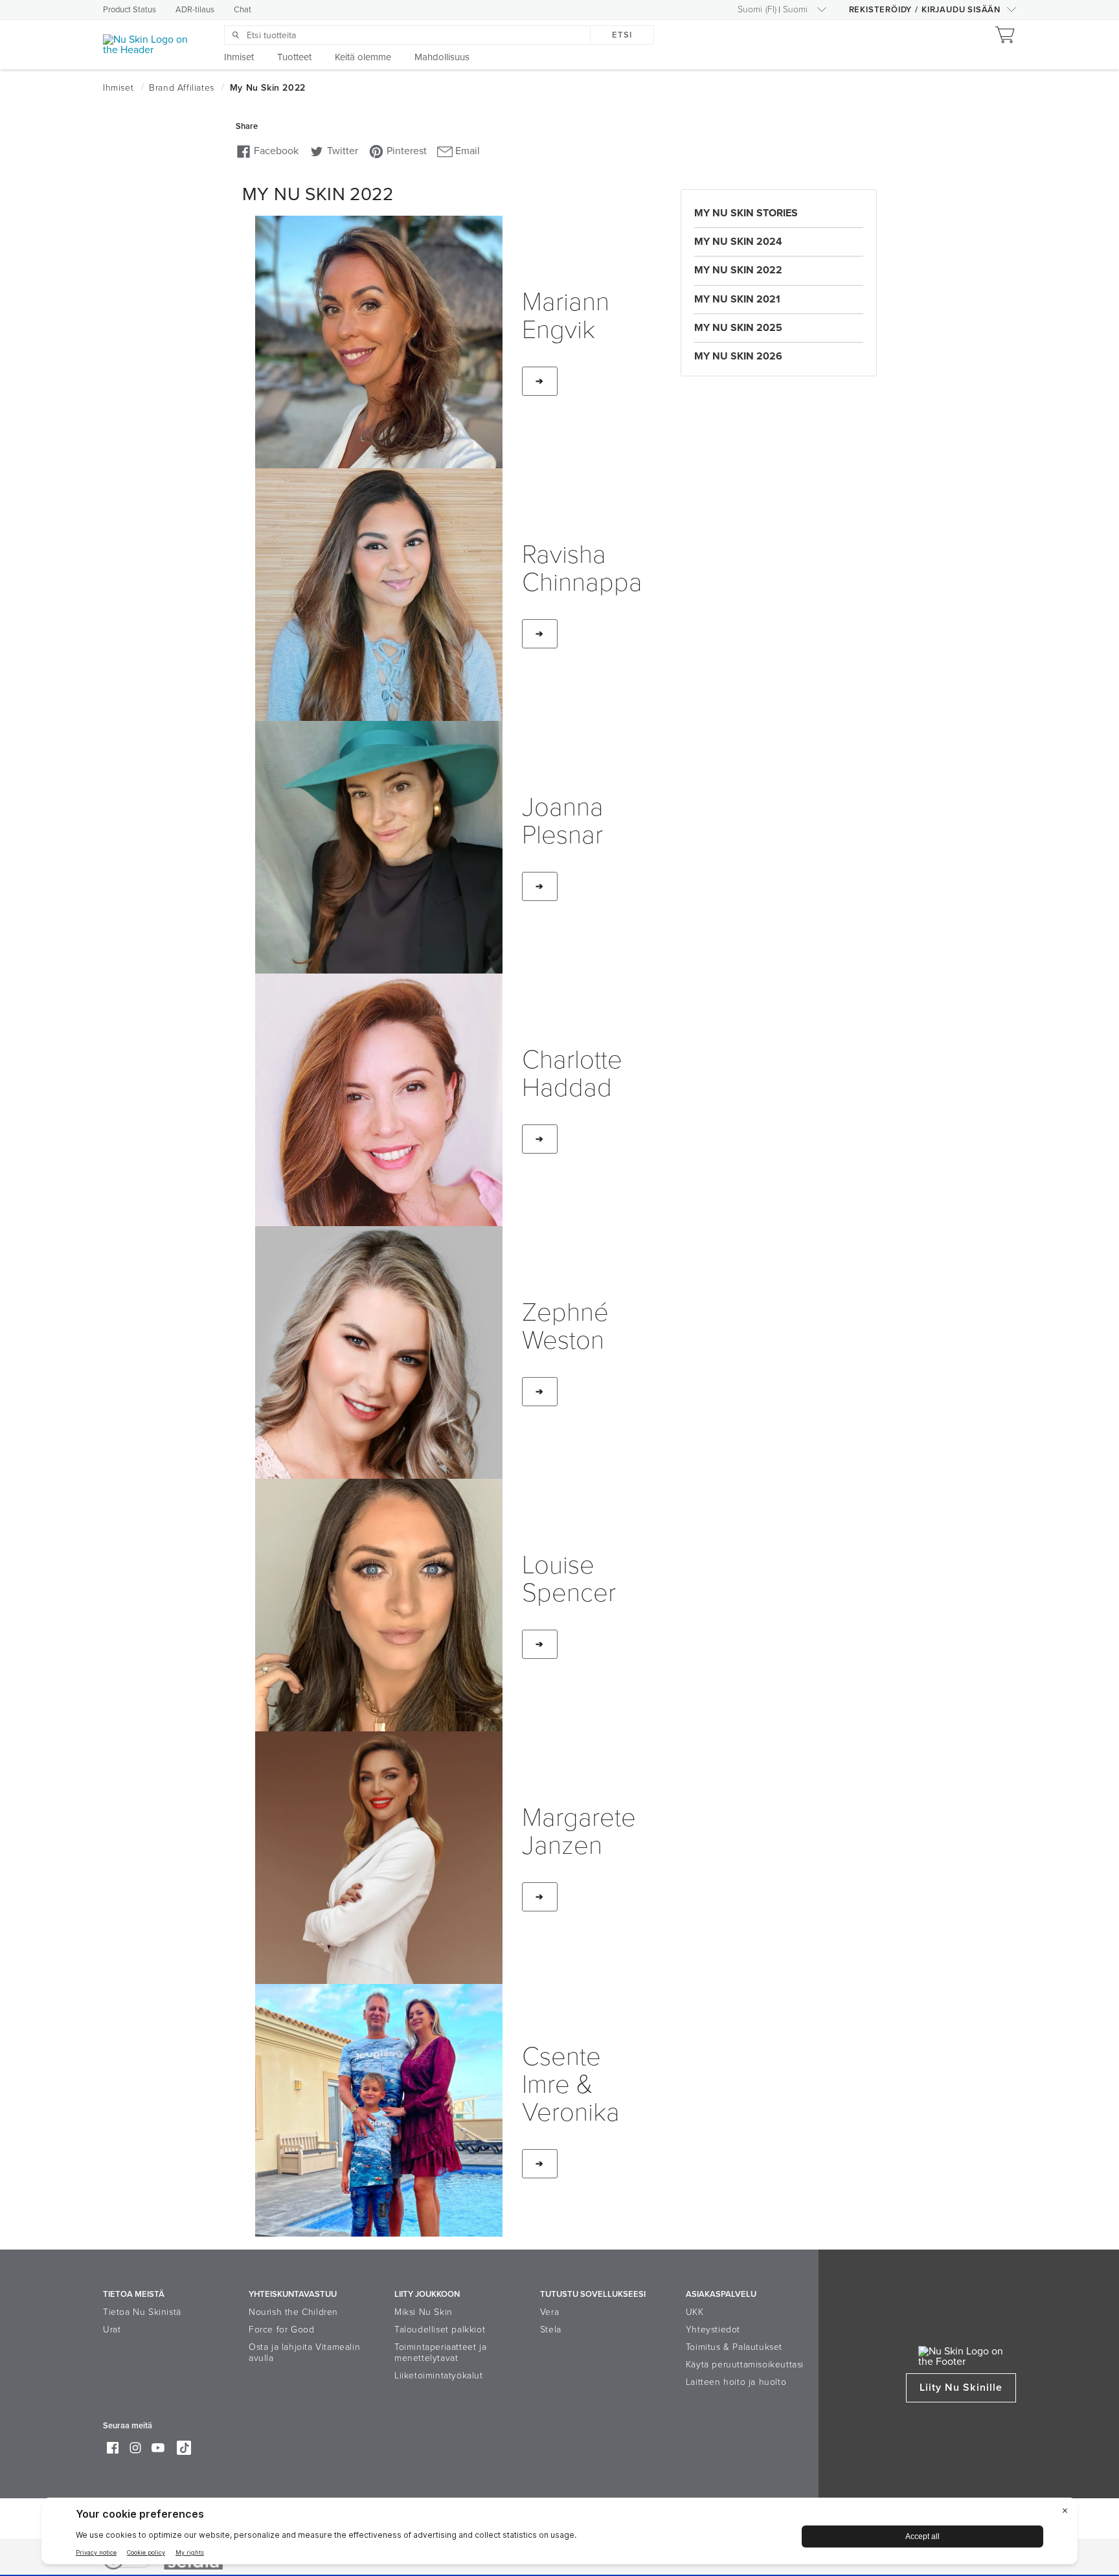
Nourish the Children (293, 2312)
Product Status (130, 10)
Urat (112, 2330)
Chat (243, 10)
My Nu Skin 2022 (738, 270)
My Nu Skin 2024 (738, 242)
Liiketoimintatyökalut (439, 2376)
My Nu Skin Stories (746, 213)
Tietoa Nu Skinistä (142, 2312)
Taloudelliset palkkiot (440, 2330)
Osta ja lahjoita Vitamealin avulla (304, 2353)
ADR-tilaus (195, 10)
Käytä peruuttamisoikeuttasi (745, 2365)
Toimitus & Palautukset (734, 2347)
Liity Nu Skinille (961, 2388)
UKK (695, 2312)
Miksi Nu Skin (424, 2312)
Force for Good (281, 2330)
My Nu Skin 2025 (738, 328)
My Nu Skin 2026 (738, 356)
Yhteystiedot (713, 2330)
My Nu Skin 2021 (737, 299)
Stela (551, 2330)
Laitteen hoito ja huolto (736, 2382)
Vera (549, 2312)
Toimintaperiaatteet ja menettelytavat (440, 2353)
